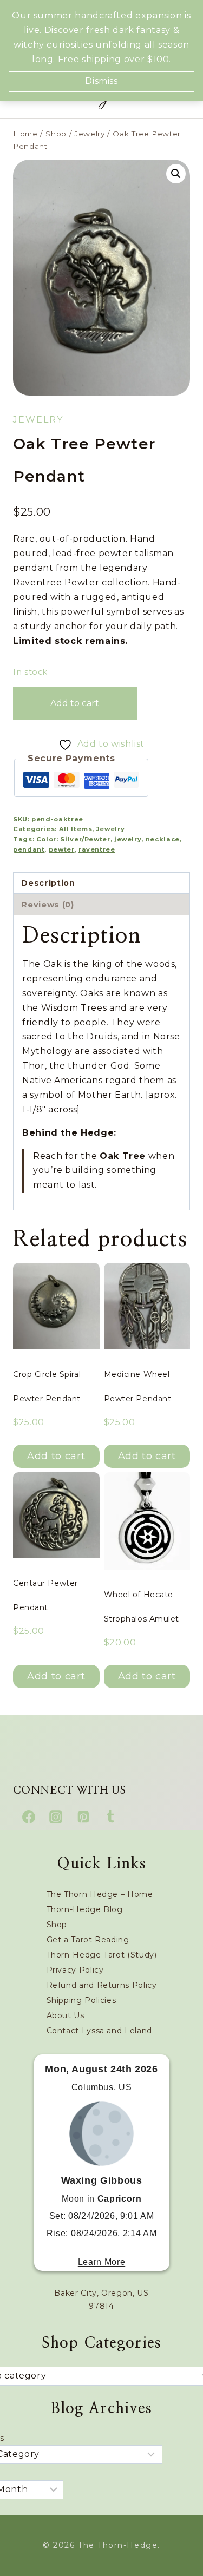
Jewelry (38, 420)
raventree (97, 849)
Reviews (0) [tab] (47, 905)
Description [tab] (48, 883)
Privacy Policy (75, 1970)
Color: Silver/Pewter (73, 839)
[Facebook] (29, 1817)
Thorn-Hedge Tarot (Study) (102, 1955)
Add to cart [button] (56, 1456)
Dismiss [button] (101, 81)
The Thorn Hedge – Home (100, 1894)
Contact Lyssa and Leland (99, 2031)
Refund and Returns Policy (102, 1985)
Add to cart (75, 703)
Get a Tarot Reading (88, 1940)
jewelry (128, 839)
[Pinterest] (83, 1817)
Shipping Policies (81, 2000)
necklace (163, 839)
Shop (57, 1925)
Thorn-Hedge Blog (85, 1909)
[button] (176, 174)
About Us (66, 2015)
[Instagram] (56, 1817)
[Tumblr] (110, 1817)
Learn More (101, 2262)
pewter (62, 849)
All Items (76, 829)
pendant (29, 849)
